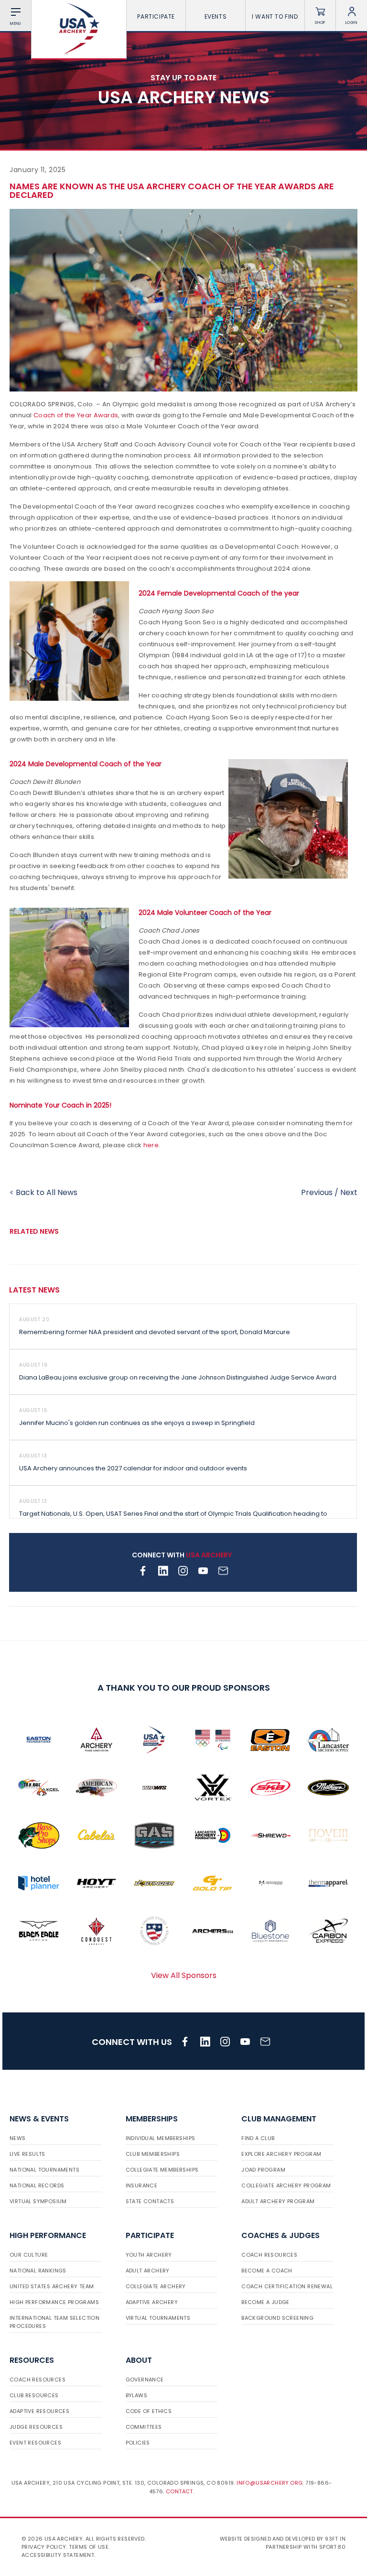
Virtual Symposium (38, 2201)
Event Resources (35, 2443)
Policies (138, 2443)
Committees (144, 2427)
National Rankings (38, 2271)
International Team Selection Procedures (54, 2322)
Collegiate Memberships (162, 2170)
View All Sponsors (184, 1975)
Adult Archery (148, 2271)
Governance (145, 2380)
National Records (37, 2185)
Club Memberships (153, 2154)
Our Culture (29, 2255)
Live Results (27, 2154)
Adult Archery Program (278, 2201)
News (18, 2138)
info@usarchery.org (270, 2483)
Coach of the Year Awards (76, 415)
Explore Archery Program (281, 2154)
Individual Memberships (161, 2138)
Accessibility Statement (58, 2555)
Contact (179, 2491)
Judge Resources (36, 2427)
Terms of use (89, 2547)
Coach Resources (269, 2255)
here (151, 1145)
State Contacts (150, 2201)
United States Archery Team (52, 2286)
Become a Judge (265, 2302)
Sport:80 (332, 2547)
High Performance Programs (54, 2302)
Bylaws (136, 2395)
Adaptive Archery (152, 2302)
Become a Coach (267, 2271)
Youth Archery (149, 2255)
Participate (156, 16)
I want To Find (275, 16)
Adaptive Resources (39, 2411)
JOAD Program (263, 2170)
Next (349, 1192)
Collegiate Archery (156, 2286)
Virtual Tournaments (158, 2318)
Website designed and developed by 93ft (279, 2539)
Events (216, 16)
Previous (317, 1192)
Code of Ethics (149, 2411)
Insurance (142, 2185)
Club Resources (34, 2395)
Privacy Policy (44, 2547)
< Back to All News (43, 1192)
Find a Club (258, 2138)
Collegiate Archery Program (286, 2185)
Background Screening (277, 2318)
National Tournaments (44, 2170)
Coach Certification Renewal (287, 2286)
